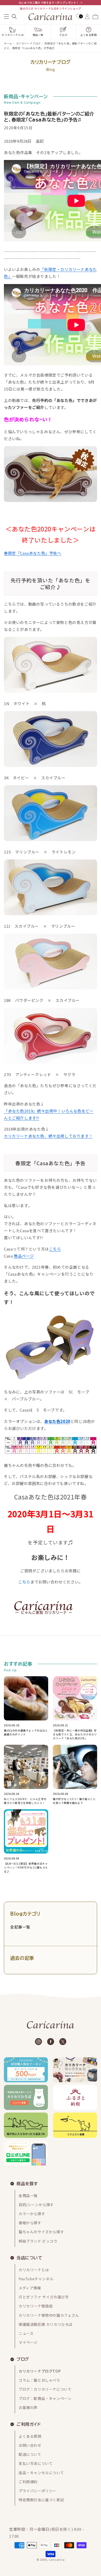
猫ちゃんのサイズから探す (41, 2232)
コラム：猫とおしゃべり (39, 2380)
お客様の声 (28, 2407)
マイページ (28, 2342)
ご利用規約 (28, 2482)
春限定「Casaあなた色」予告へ (33, 553)
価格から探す (30, 2223)
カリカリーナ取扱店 (36, 2306)
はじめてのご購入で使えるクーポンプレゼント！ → (51, 2)
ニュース (26, 2333)
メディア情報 (30, 2288)
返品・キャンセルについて (41, 2473)
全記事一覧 (20, 1927)
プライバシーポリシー (38, 2491)
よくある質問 (30, 2436)
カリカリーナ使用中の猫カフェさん (49, 2315)
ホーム (8, 43)
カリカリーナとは (34, 2270)
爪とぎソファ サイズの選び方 (44, 2297)
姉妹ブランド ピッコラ (38, 2241)
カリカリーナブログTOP (40, 2371)
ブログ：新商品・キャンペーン (45, 2398)
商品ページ (24, 1256)
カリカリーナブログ (28, 43)
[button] (6, 17)
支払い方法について (36, 2463)
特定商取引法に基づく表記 (41, 2500)
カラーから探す (32, 2214)
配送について (30, 2454)
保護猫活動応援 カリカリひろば (46, 2324)
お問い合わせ (30, 2445)
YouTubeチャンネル (36, 2279)
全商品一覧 (28, 2196)
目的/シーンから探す (36, 2205)
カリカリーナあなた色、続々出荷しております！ (48, 1136)
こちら (55, 1249)
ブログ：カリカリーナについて (45, 2389)
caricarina (57, 2559)
